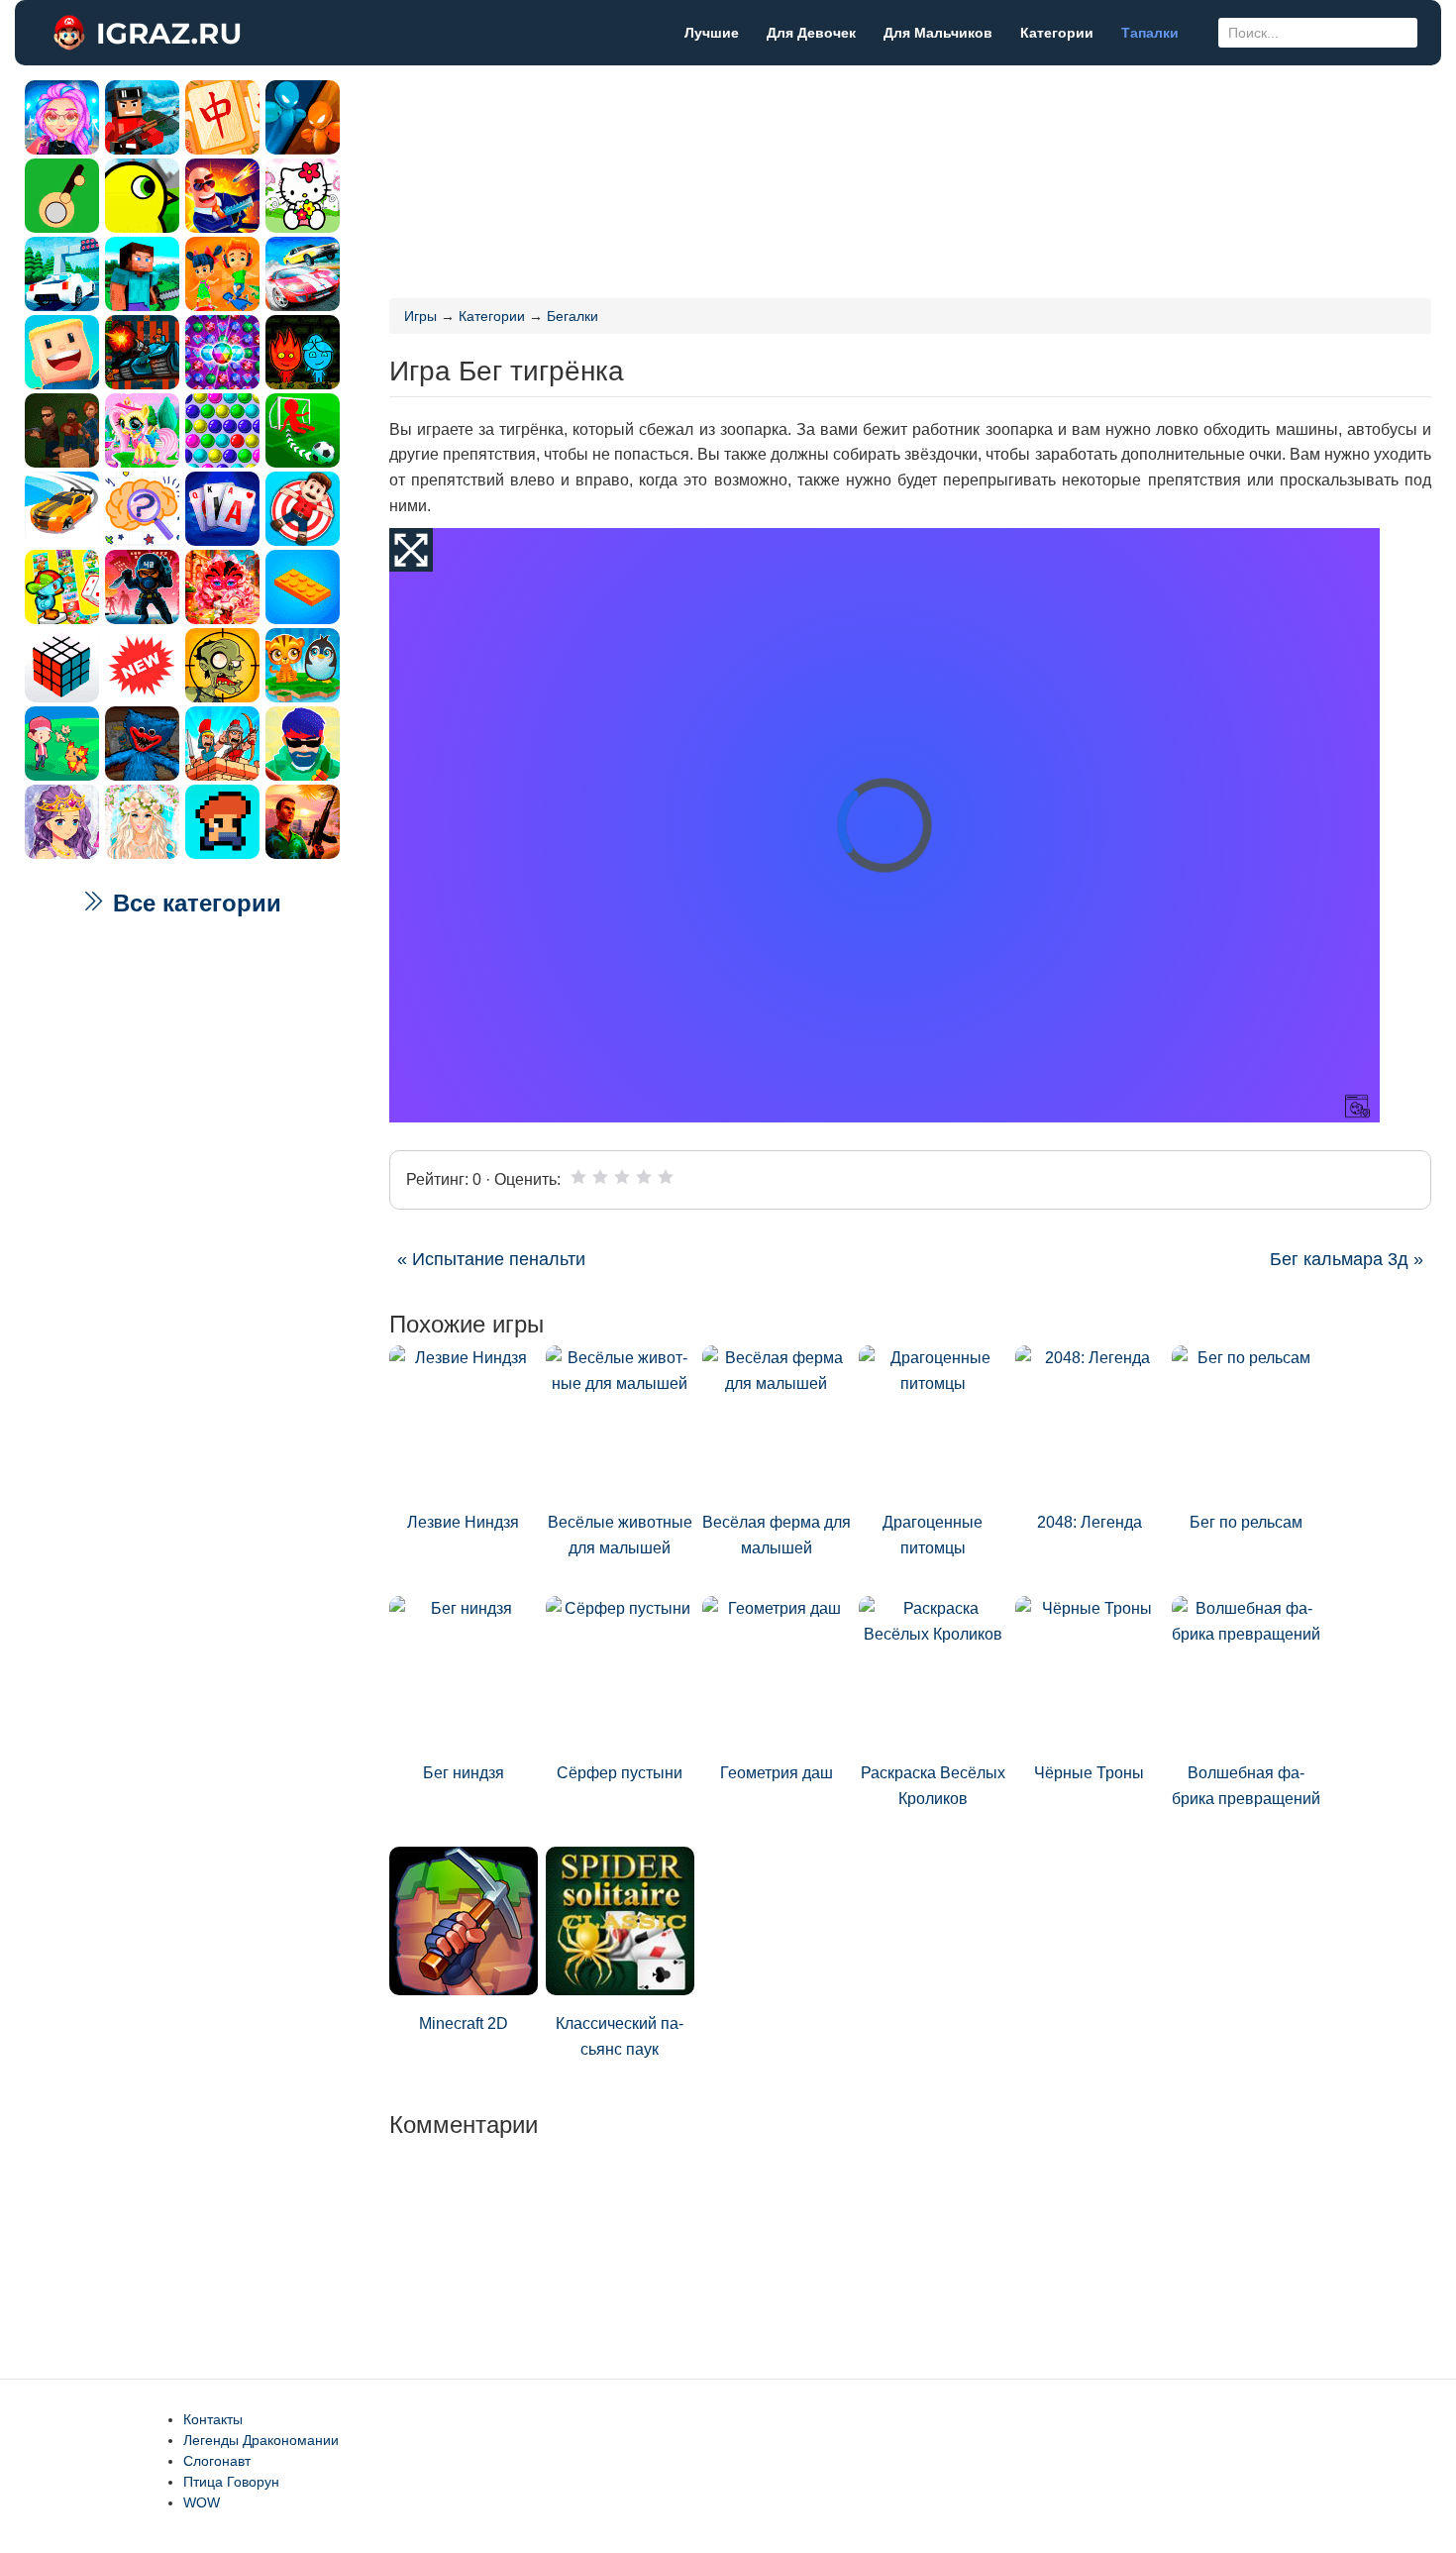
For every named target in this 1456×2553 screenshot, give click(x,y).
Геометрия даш (777, 1773)
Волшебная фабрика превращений (1246, 1786)
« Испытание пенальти (491, 1259)
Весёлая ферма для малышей (777, 1535)
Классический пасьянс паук (620, 2036)
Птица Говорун (231, 2482)
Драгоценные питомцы (933, 1535)
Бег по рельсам (1246, 1522)
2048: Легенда (1090, 1522)
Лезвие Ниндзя (463, 1522)
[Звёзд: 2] (600, 1177)
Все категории (194, 903)
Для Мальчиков (938, 33)
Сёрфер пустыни (620, 1773)
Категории (1057, 33)
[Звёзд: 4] (644, 1177)
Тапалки (1150, 33)
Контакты (213, 2419)
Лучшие (712, 33)
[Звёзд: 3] (622, 1177)
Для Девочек (811, 33)
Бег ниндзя (464, 1773)
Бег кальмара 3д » (1347, 1259)
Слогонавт (217, 2461)
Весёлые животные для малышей (620, 1535)
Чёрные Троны (1089, 1773)
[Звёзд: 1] (578, 1177)
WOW (202, 2502)
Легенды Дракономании (261, 2440)
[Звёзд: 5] (666, 1177)
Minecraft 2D (464, 2023)
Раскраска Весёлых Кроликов (933, 1786)
